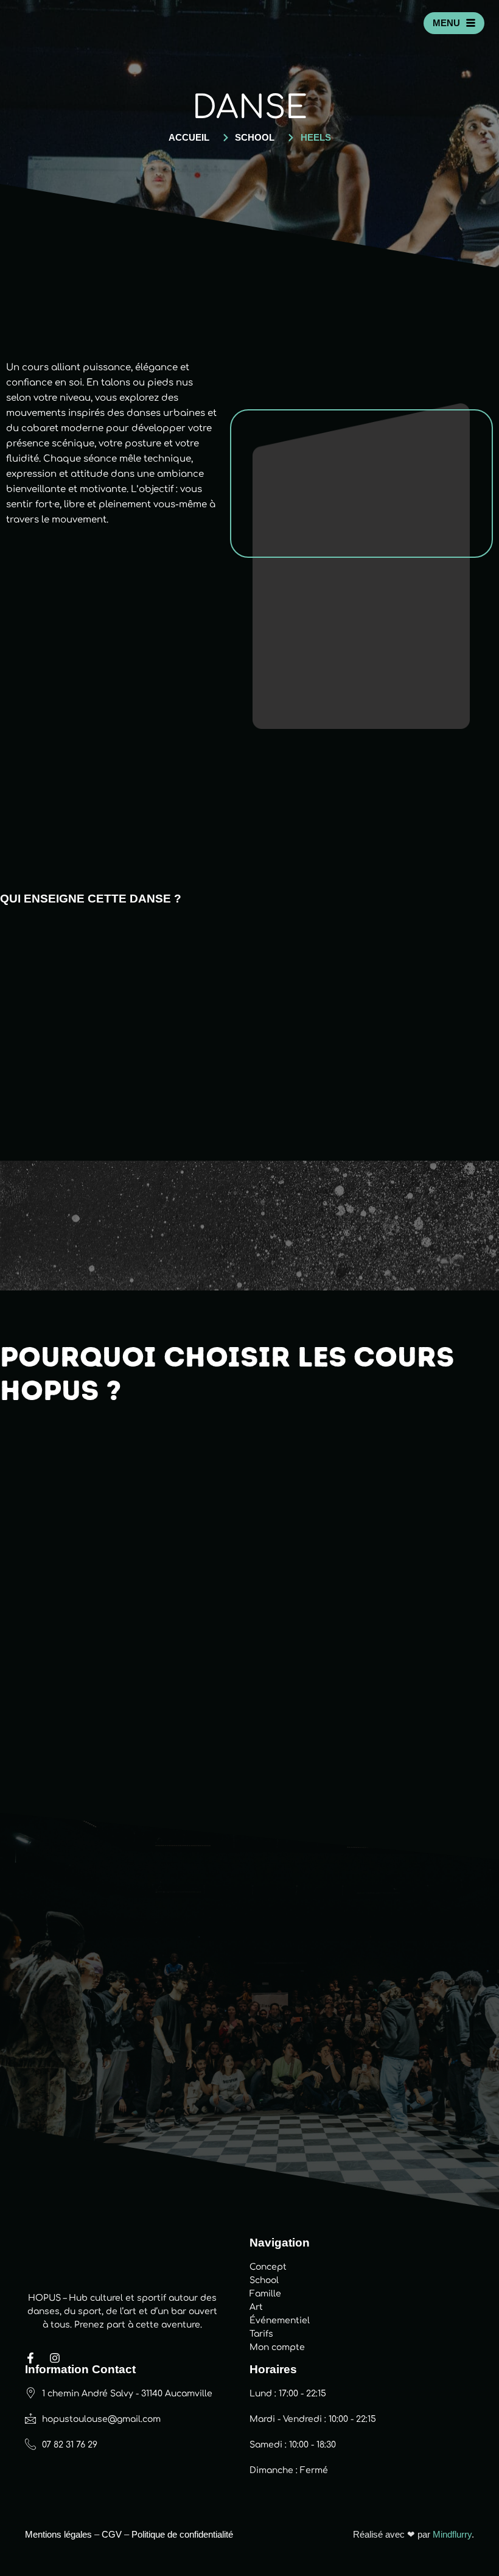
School (264, 2280)
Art (256, 2307)
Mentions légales (58, 2534)
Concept (268, 2267)
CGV (112, 2534)
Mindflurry (452, 2534)
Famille (265, 2294)
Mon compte (277, 2347)
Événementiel (280, 2321)
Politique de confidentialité (182, 2534)
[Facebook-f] (30, 2358)
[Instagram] (55, 2358)
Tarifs (261, 2334)
